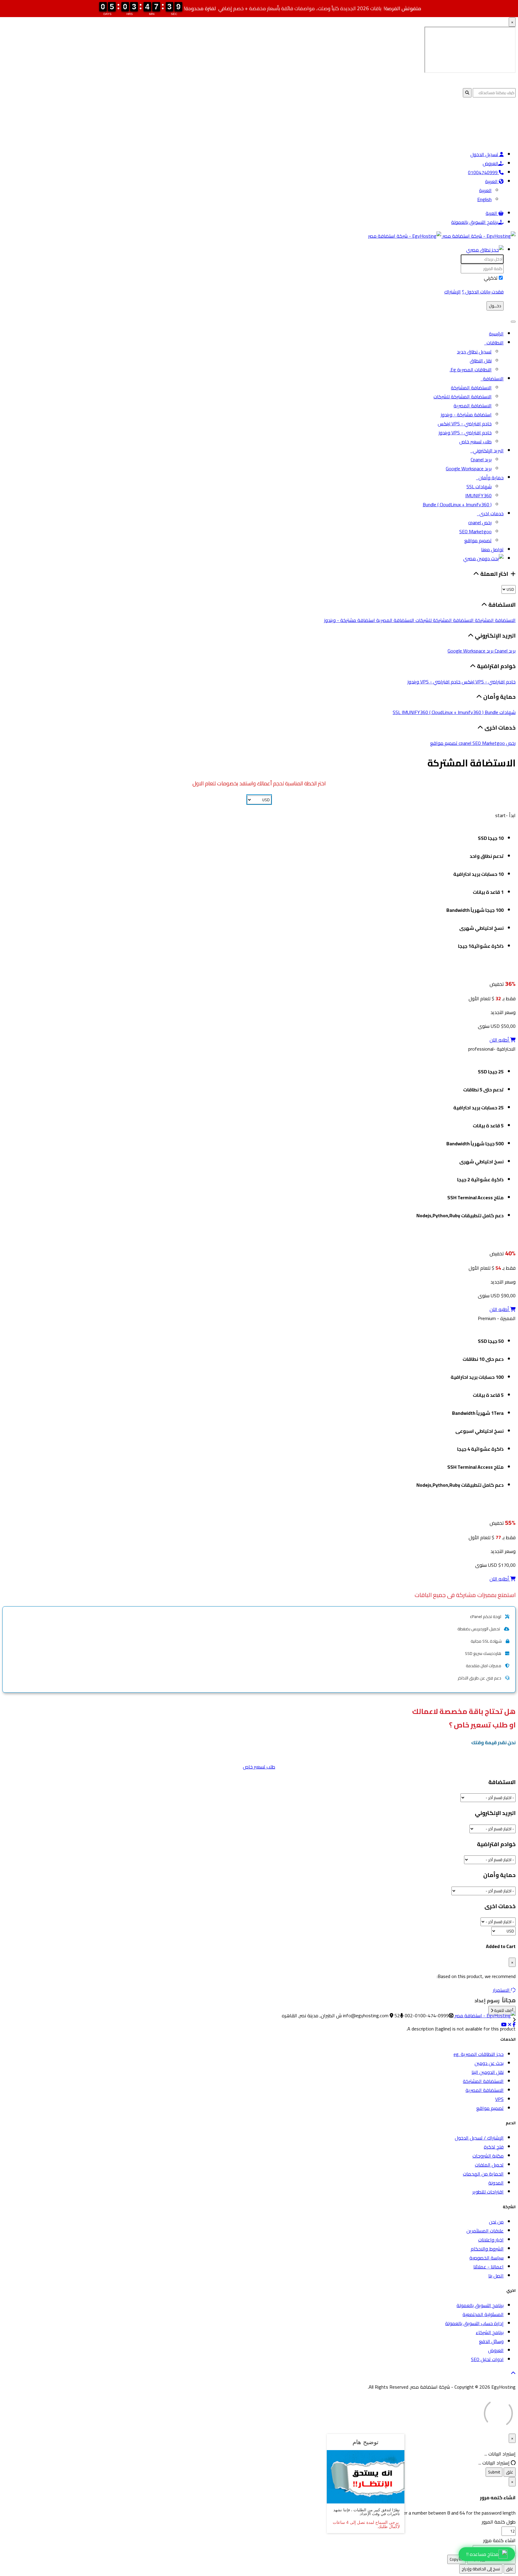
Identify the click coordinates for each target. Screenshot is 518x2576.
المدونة (496, 2183)
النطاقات (494, 343)
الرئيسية (496, 334)
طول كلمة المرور (499, 2522)
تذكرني (491, 278)
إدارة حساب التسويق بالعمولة (474, 2323)
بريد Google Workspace (469, 468)
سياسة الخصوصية (487, 2258)
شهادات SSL (479, 486)
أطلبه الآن (500, 1040)
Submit (494, 2472)
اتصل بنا (496, 2276)
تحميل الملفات (489, 2165)
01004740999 (483, 172)
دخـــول (495, 306)
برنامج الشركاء (490, 2332)
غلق (510, 2472)
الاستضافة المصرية (473, 406)
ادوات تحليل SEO (487, 2359)
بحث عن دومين (489, 2063)
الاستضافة (492, 379)
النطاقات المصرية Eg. (471, 370)
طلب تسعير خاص (475, 442)
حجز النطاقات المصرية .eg (479, 2054)
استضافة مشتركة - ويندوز (466, 415)
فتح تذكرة (494, 2147)
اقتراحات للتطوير (488, 2192)
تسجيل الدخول (485, 154)
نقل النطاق (481, 361)
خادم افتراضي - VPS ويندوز (465, 433)
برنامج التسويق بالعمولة (475, 222)
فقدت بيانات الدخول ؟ (483, 292)
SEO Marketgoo (475, 531)
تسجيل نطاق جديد (474, 352)
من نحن (496, 2222)
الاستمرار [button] (501, 1990)
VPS (499, 2099)
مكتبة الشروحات (488, 2156)
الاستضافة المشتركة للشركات (463, 397)
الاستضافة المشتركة (471, 388)
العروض (490, 163)
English (484, 199)
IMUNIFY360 (478, 495)
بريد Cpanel (481, 460)
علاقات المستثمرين (485, 2231)
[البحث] (483, 558)
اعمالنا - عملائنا (488, 2267)
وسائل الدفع (491, 2341)
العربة (492, 213)
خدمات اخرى (490, 513)
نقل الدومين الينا (488, 2072)
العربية (492, 181)
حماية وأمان (490, 477)
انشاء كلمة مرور (499, 2540)
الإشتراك (453, 292)
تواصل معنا (492, 549)
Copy (454, 2559)
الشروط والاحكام (487, 2249)
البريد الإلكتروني (487, 451)
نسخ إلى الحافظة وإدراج (481, 2569)
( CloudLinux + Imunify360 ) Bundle (457, 504)
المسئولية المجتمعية (483, 2314)
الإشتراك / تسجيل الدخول (479, 2138)
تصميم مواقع (478, 540)
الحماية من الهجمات (483, 2174)
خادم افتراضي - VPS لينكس (465, 424)
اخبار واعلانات (491, 2240)
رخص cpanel (480, 522)
